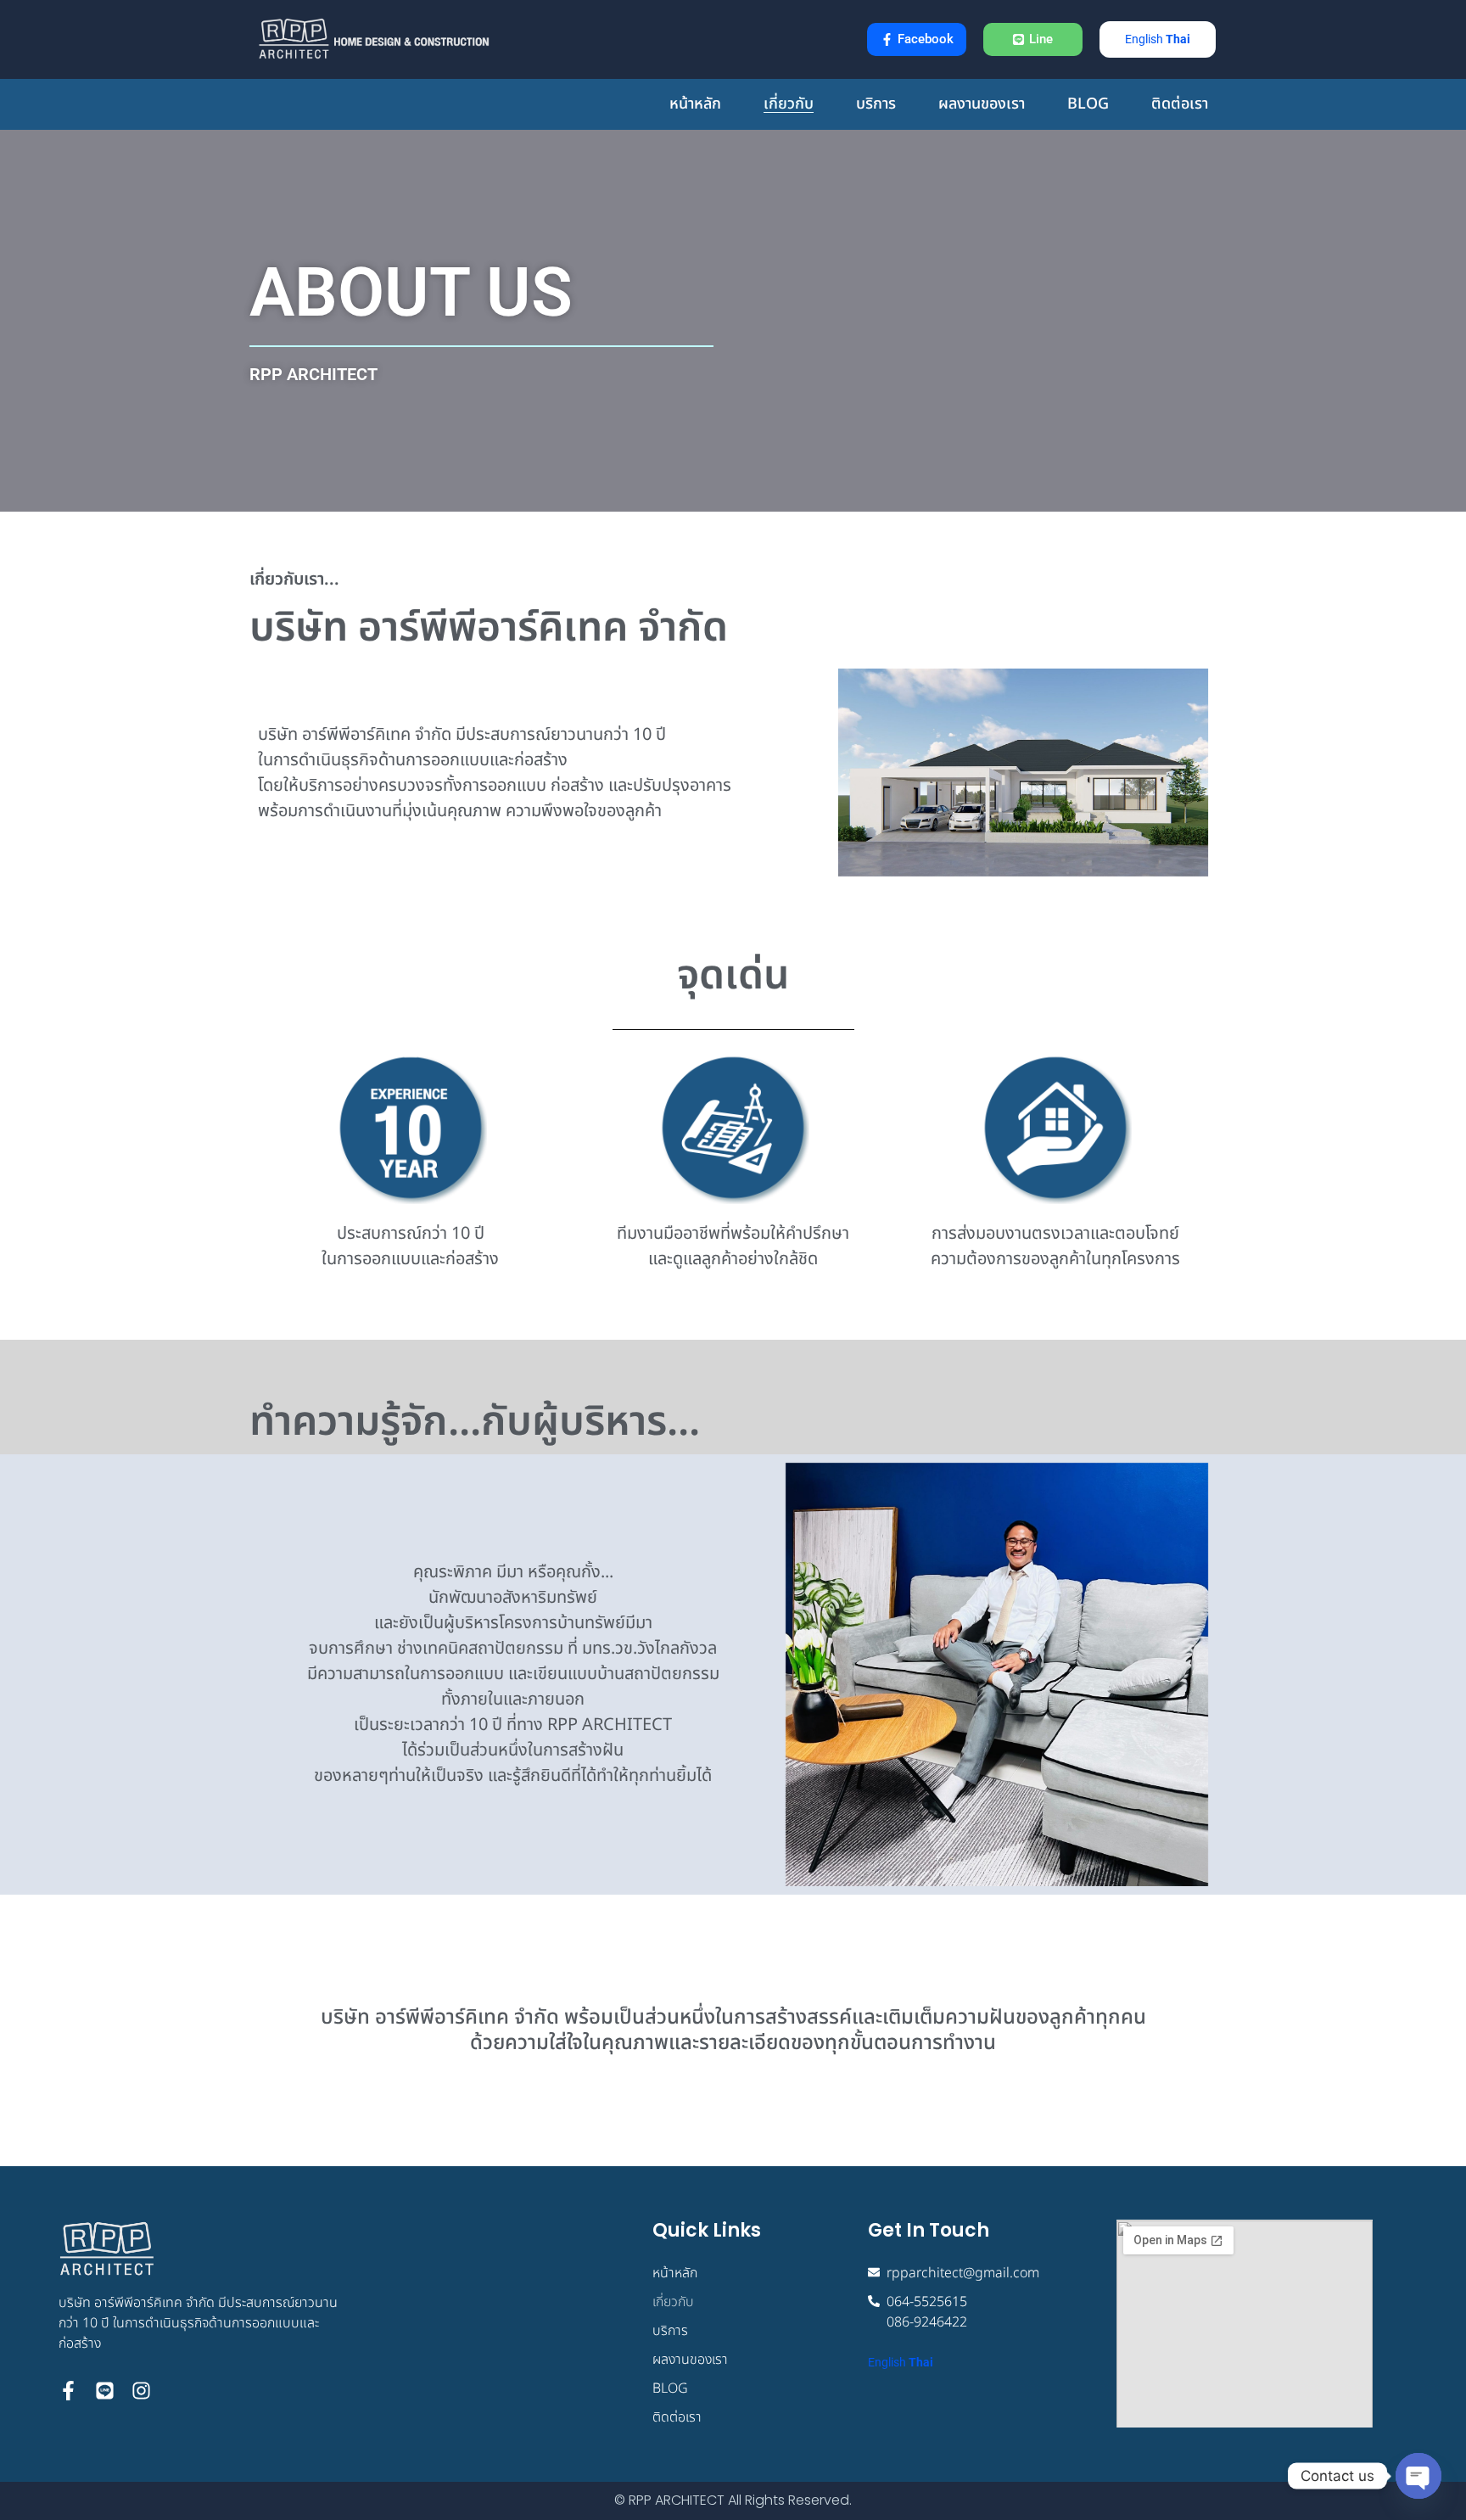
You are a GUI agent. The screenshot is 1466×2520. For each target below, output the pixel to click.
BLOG (1088, 104)
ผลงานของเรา (982, 104)
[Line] (105, 2391)
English (1144, 39)
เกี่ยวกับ (789, 104)
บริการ (876, 104)
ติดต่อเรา (1180, 104)
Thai (1178, 39)
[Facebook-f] (68, 2391)
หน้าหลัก (695, 104)
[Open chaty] (1418, 2476)
